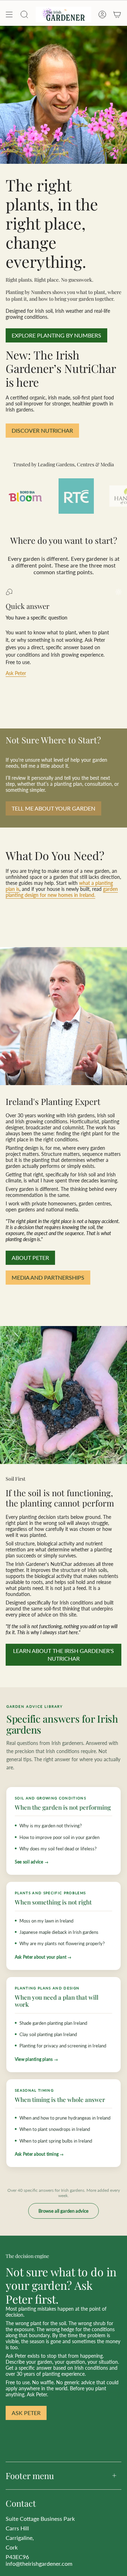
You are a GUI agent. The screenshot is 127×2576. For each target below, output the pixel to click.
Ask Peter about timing (37, 2154)
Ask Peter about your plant (41, 1957)
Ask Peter (16, 673)
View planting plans (34, 2059)
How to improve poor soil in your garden (59, 1837)
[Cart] (117, 15)
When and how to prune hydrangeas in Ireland (65, 2118)
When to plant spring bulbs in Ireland (56, 2141)
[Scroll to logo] (25, 496)
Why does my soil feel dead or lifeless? (58, 1849)
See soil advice (29, 1862)
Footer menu (30, 2476)
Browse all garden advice (64, 2211)
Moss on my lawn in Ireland (46, 1921)
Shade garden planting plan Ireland (53, 2023)
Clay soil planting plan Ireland (48, 2034)
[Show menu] (9, 15)
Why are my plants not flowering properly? (62, 1943)
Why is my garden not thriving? (51, 1826)
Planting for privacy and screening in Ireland (63, 2046)
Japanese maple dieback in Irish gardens (59, 1932)
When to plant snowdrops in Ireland (55, 2129)
